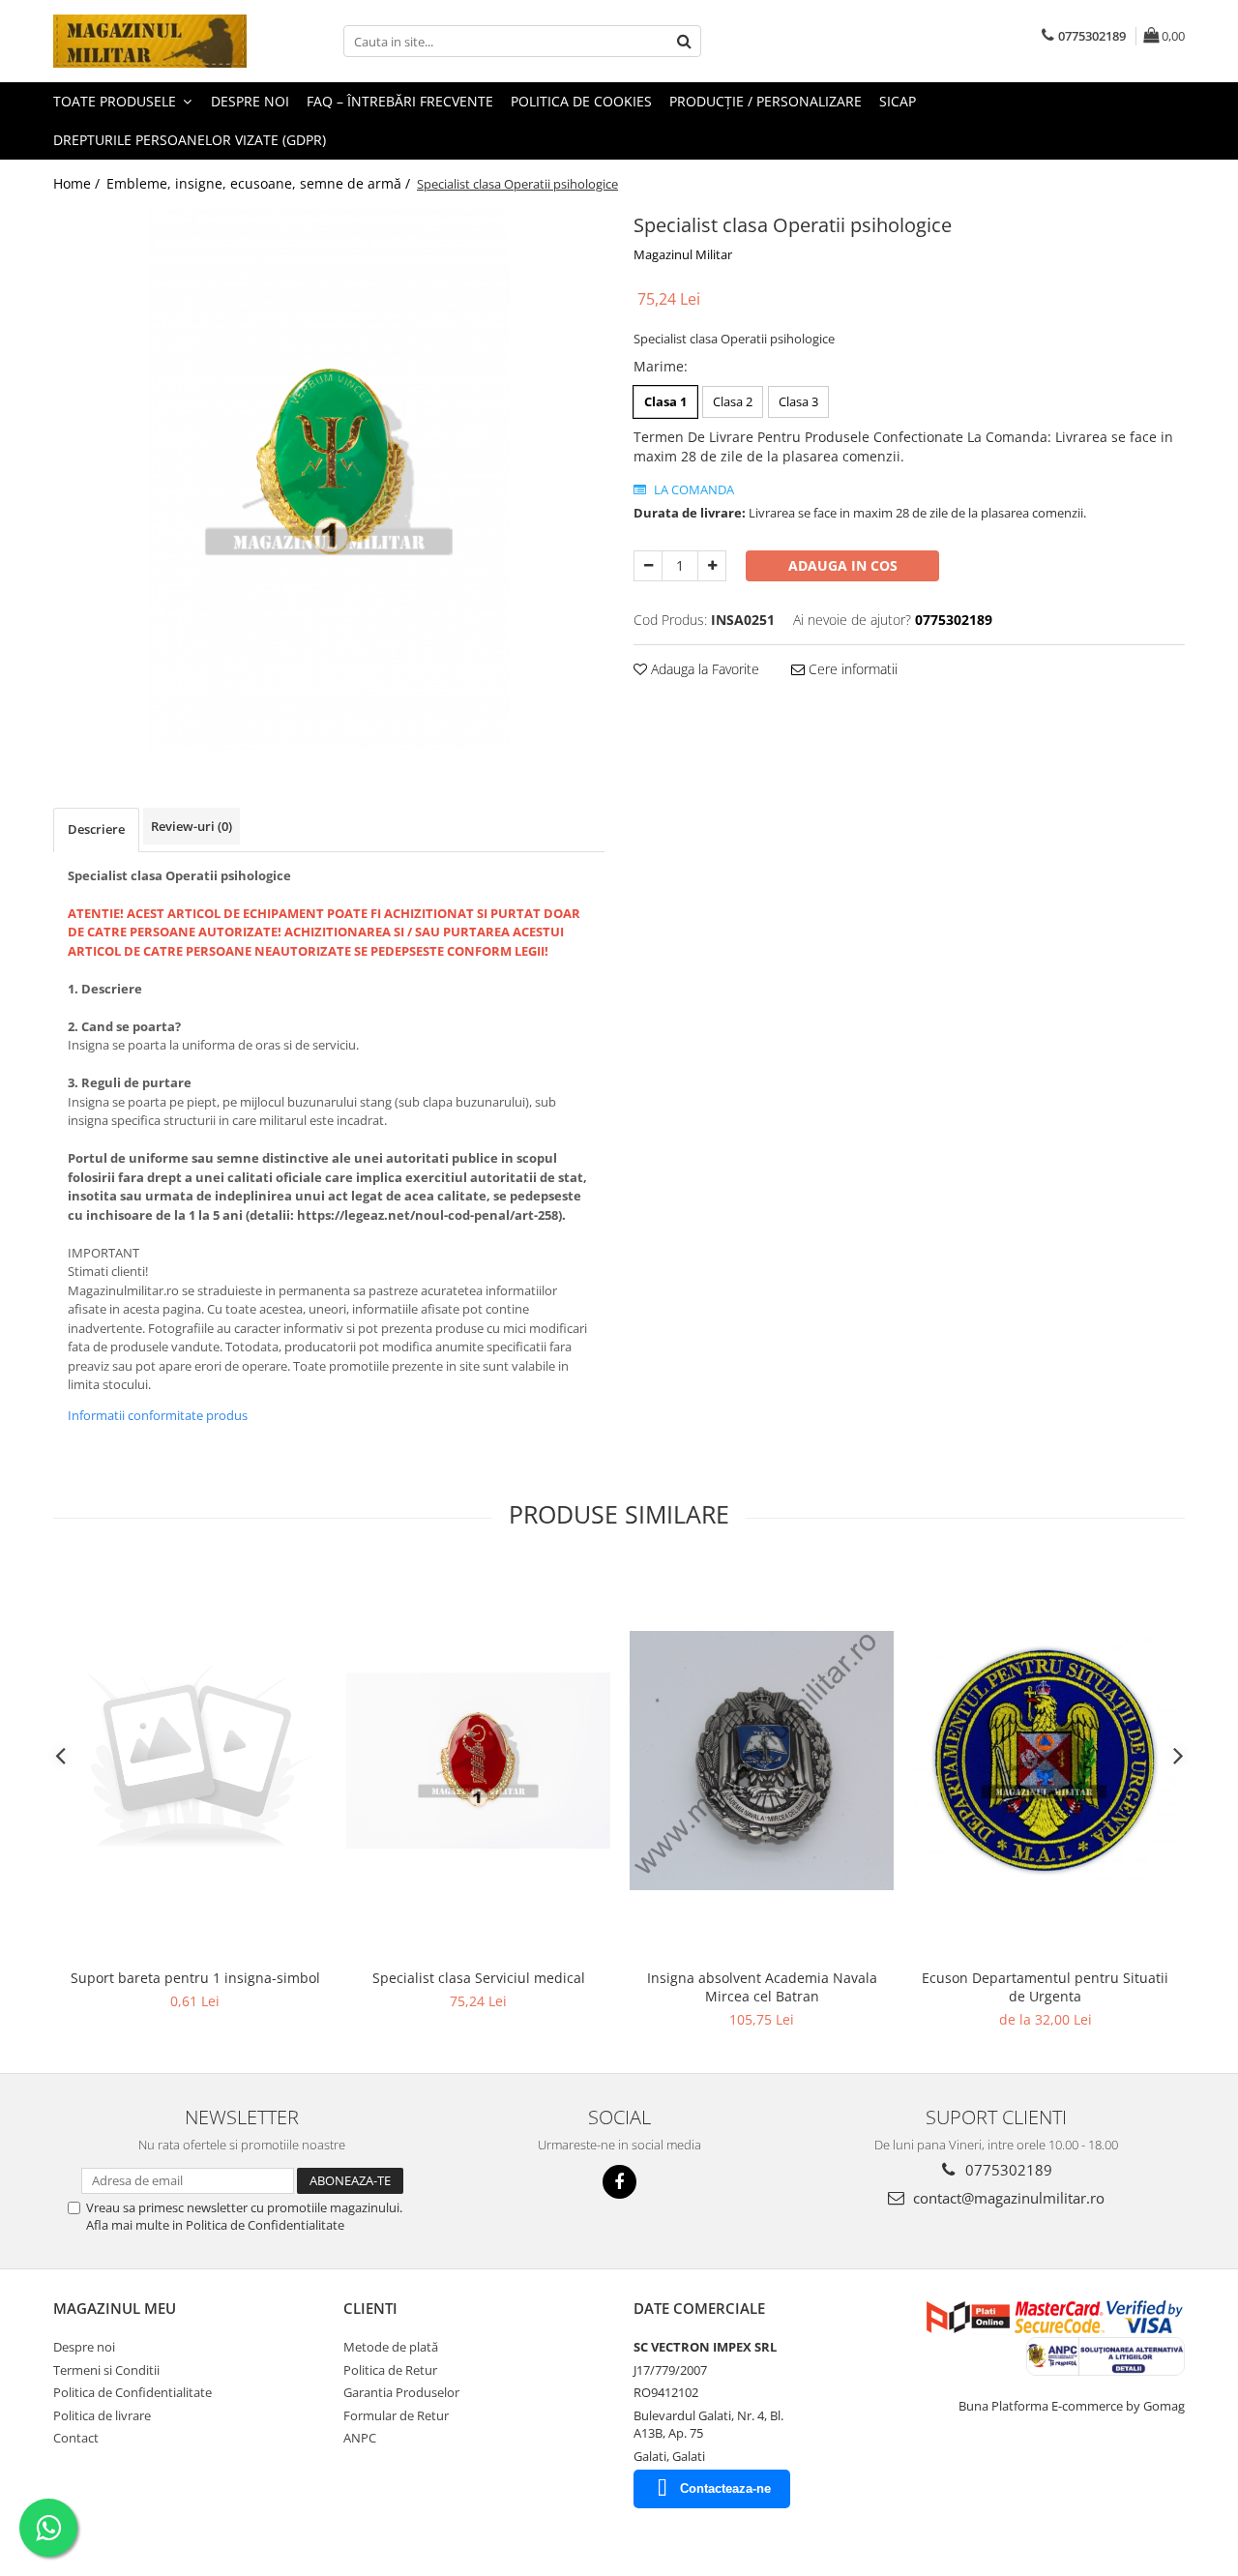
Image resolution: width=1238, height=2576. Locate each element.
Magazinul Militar (683, 254)
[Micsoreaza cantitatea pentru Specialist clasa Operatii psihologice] (648, 566)
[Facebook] (619, 2182)
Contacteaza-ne (725, 2488)
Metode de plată (391, 2347)
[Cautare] (684, 41)
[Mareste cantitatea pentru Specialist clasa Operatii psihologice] (712, 566)
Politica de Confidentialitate (133, 2392)
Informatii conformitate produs (158, 1415)
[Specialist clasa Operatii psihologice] (329, 479)
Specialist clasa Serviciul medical (479, 1978)
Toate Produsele (117, 101)
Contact (76, 2438)
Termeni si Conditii (106, 2370)
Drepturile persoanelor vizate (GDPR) (190, 140)
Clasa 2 (733, 401)
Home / (78, 183)
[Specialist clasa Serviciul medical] (478, 1761)
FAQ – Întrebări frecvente (400, 101)
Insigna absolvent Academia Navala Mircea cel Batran (762, 1987)
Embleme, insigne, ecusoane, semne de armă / (260, 183)
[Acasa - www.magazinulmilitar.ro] (150, 41)
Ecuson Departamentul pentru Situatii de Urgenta (1045, 1987)
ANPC (360, 2438)
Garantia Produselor (401, 2392)
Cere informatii (851, 669)
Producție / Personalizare (766, 101)
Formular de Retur (396, 2415)
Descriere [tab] (96, 829)
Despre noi (250, 101)
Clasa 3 (798, 401)
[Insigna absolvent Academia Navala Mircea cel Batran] (762, 1761)
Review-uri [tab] (192, 826)
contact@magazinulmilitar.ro (1007, 2198)
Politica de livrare (102, 2415)
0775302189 (1007, 2170)
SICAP (898, 101)
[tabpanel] (329, 479)
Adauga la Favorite (703, 669)
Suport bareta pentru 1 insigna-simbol (195, 1978)
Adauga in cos (843, 565)
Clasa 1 (665, 401)
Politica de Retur (390, 2370)
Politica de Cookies (581, 101)
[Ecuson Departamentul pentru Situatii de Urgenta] (1045, 1760)
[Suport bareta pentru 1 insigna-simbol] (195, 1760)
